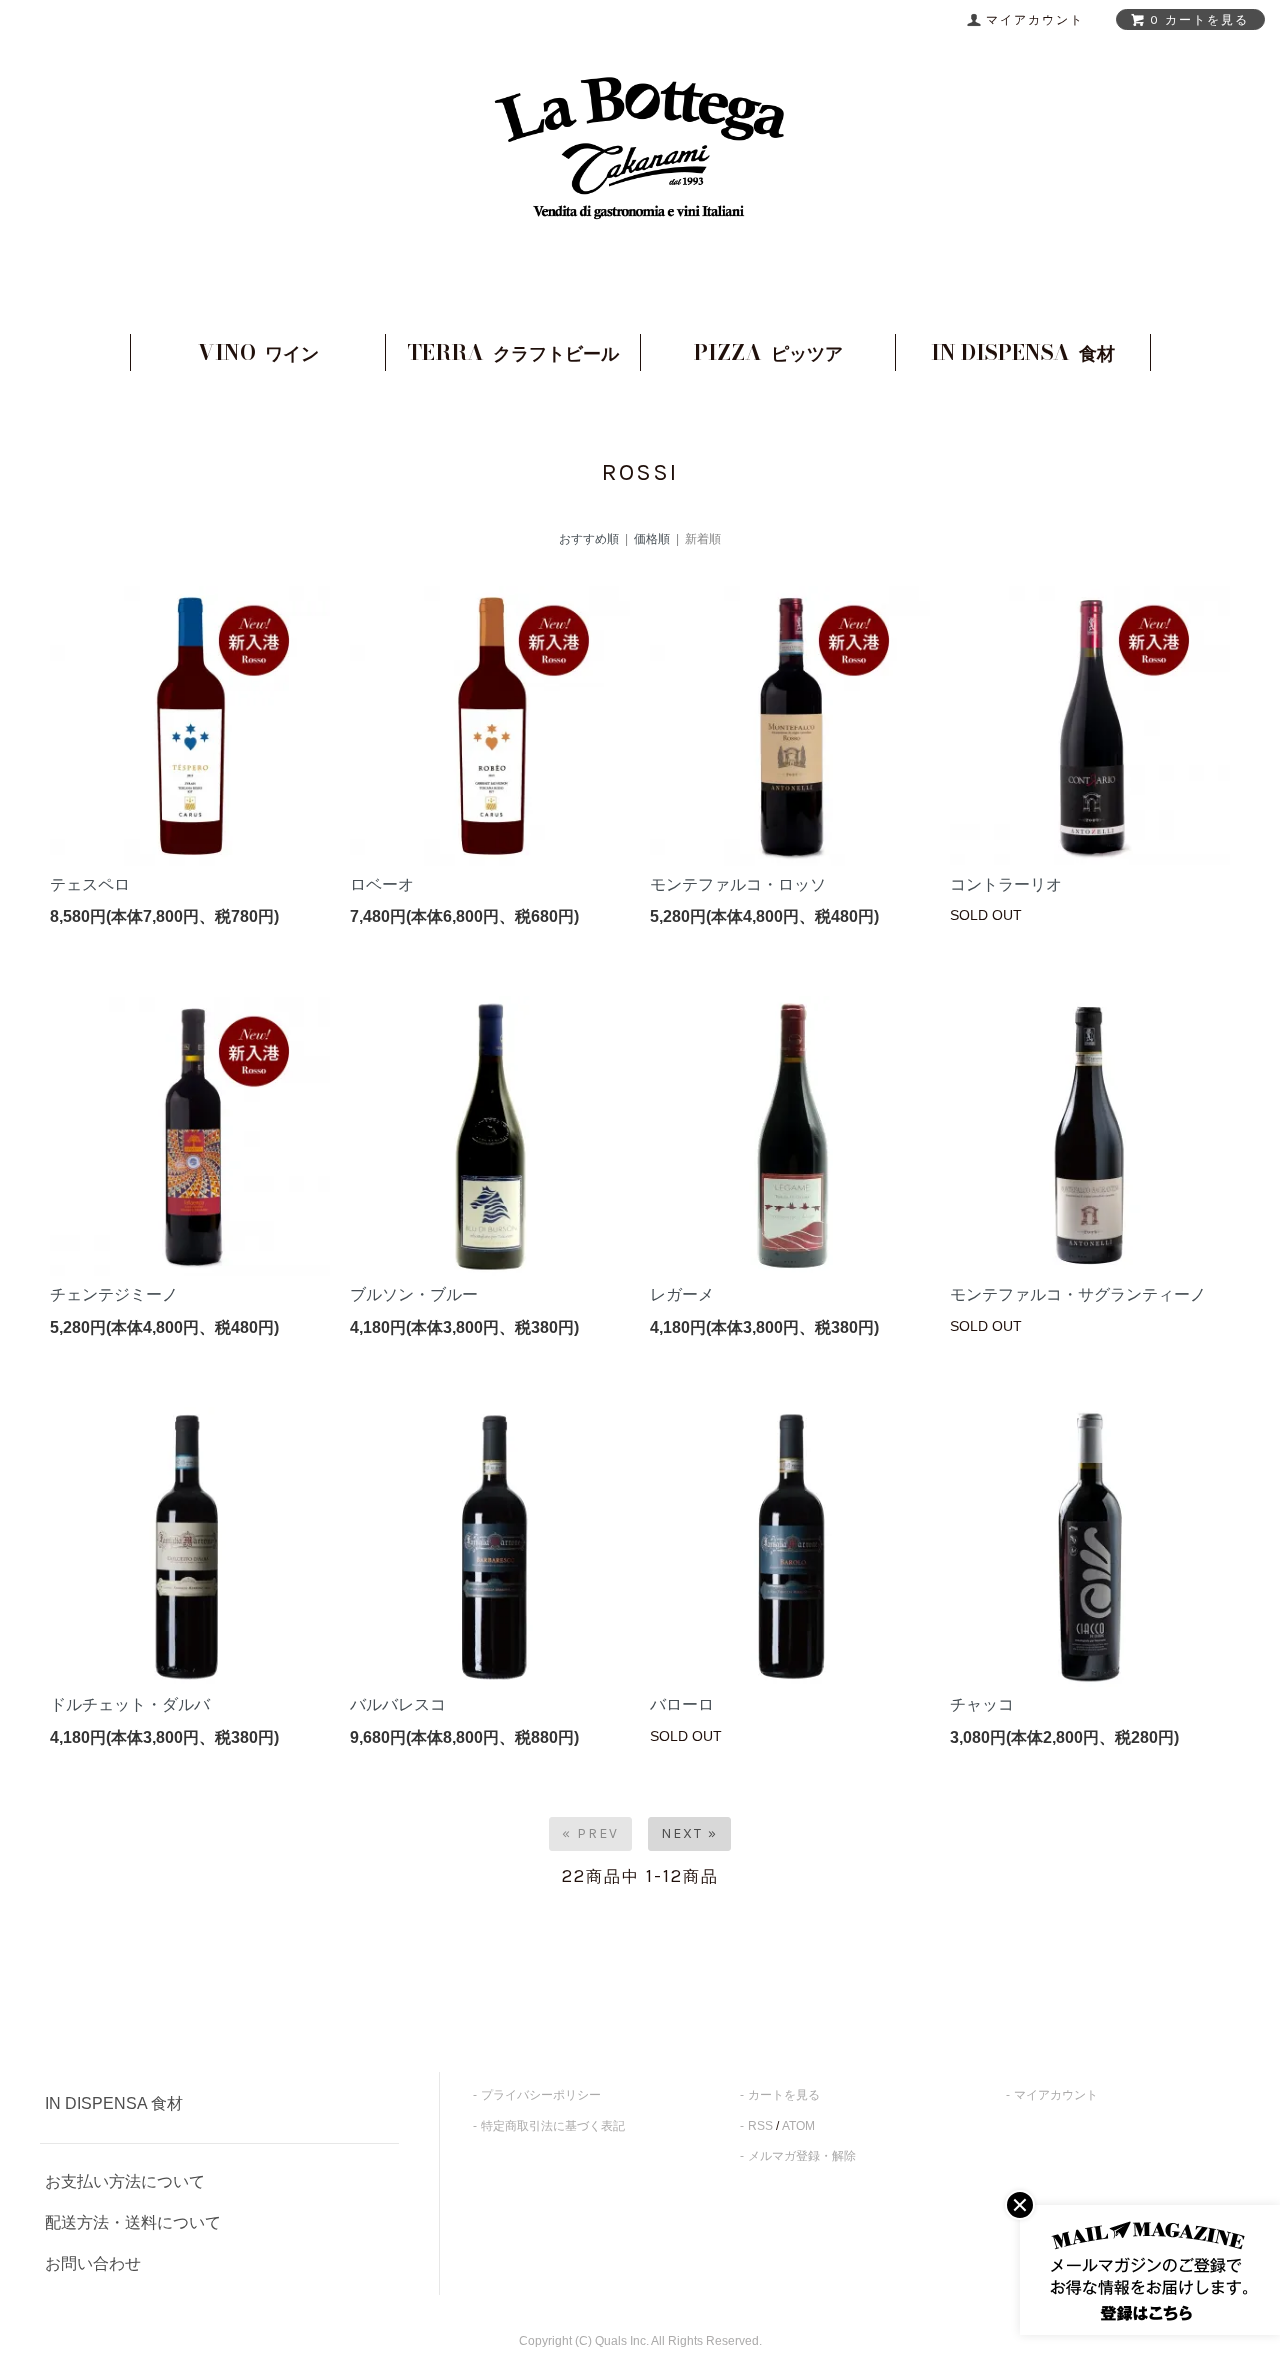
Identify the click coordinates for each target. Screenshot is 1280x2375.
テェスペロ (90, 884)
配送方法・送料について (133, 2222)
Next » (689, 1833)
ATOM (798, 2126)
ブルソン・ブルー (414, 1294)
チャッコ (982, 1704)
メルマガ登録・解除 (802, 2156)
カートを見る (784, 2095)
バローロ (682, 1704)
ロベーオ (382, 884)
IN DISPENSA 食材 (114, 2103)
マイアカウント (1056, 2095)
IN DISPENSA (1023, 352)
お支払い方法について (125, 2181)
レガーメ (682, 1294)
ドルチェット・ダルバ (130, 1704)
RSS (760, 2126)
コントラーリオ (1006, 884)
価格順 (652, 539)
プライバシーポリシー (541, 2095)
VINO (258, 352)
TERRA (513, 352)
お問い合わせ (93, 2263)
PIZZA (768, 352)
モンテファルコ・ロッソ (738, 884)
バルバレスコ (398, 1704)
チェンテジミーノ (114, 1294)
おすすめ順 (589, 539)
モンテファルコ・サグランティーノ (1078, 1294)
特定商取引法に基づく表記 (553, 2126)
